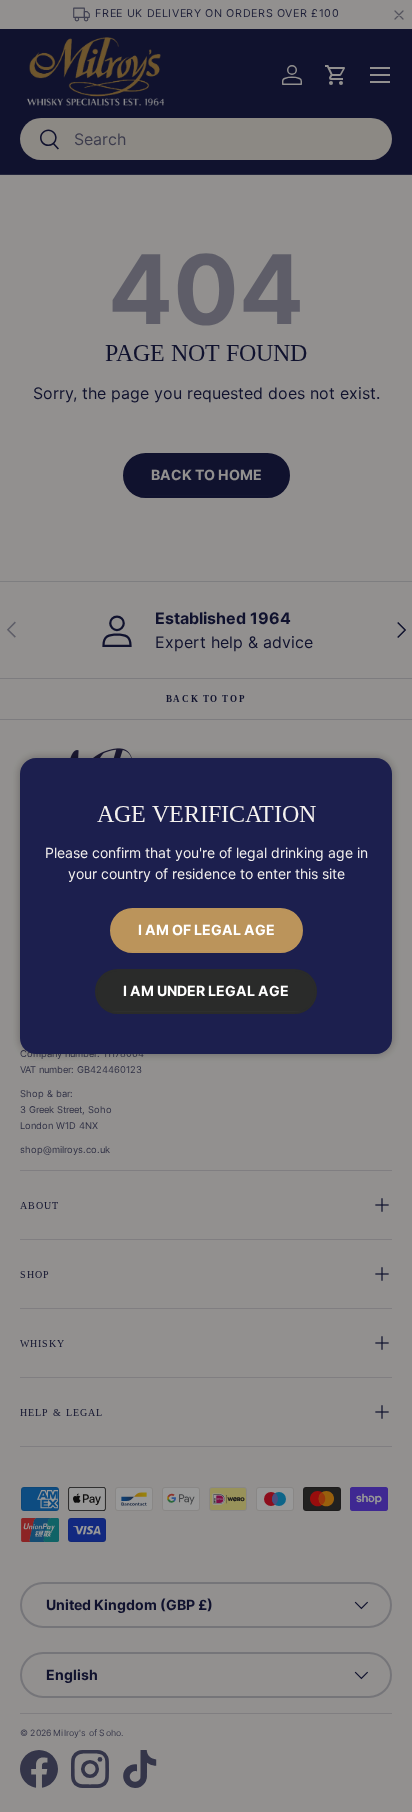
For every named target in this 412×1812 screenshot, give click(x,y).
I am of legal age (206, 929)
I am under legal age (206, 990)
